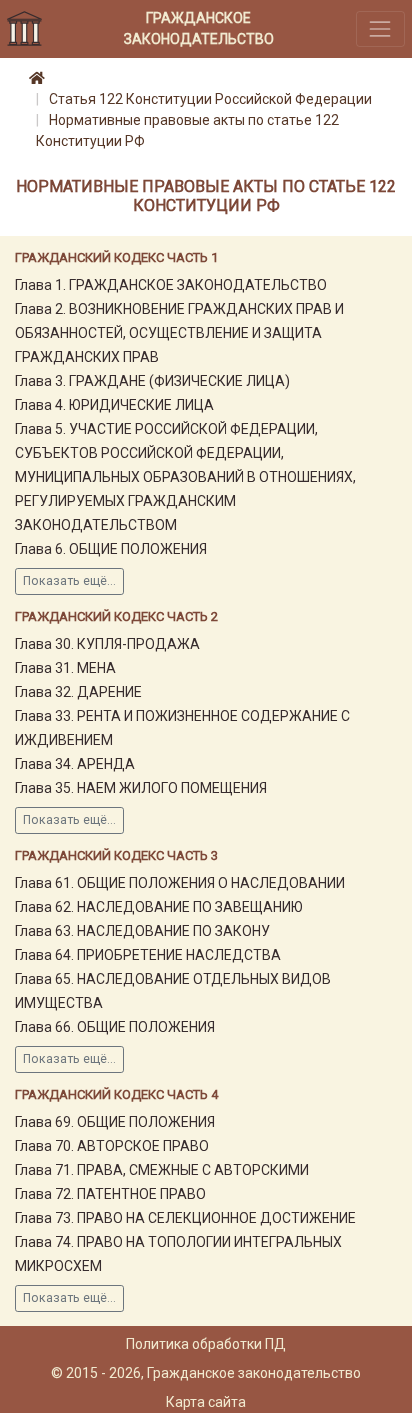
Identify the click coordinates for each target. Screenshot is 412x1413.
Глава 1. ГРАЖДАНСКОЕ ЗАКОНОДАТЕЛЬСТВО (171, 285)
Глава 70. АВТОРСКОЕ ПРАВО (112, 1146)
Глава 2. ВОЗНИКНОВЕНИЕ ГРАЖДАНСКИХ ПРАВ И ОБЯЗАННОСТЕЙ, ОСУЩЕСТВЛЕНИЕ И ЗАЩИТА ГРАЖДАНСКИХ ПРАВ (179, 333)
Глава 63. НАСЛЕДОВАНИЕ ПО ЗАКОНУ (142, 931)
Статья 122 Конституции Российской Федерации (210, 99)
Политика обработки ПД (206, 1344)
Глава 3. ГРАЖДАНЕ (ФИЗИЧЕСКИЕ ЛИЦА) (152, 381)
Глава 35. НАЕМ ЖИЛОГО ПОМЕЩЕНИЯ (141, 788)
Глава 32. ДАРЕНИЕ (78, 692)
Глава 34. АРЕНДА (75, 764)
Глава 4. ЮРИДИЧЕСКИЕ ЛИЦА (114, 405)
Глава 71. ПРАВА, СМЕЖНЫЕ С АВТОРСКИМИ (162, 1170)
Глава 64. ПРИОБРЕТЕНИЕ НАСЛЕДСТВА (148, 955)
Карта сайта (206, 1402)
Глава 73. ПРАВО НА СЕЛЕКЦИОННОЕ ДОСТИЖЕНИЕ (185, 1218)
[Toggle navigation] (380, 28)
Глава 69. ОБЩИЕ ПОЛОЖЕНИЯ (115, 1122)
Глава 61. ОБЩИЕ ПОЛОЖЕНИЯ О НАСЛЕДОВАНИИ (180, 883)
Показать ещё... (69, 581)
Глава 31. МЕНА (65, 668)
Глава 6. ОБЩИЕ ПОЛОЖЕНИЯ (111, 549)
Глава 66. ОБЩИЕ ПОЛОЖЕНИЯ (115, 1027)
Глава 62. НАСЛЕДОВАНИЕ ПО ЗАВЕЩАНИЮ (159, 907)
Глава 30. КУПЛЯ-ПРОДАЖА (107, 644)
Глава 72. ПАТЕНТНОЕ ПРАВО (110, 1194)
